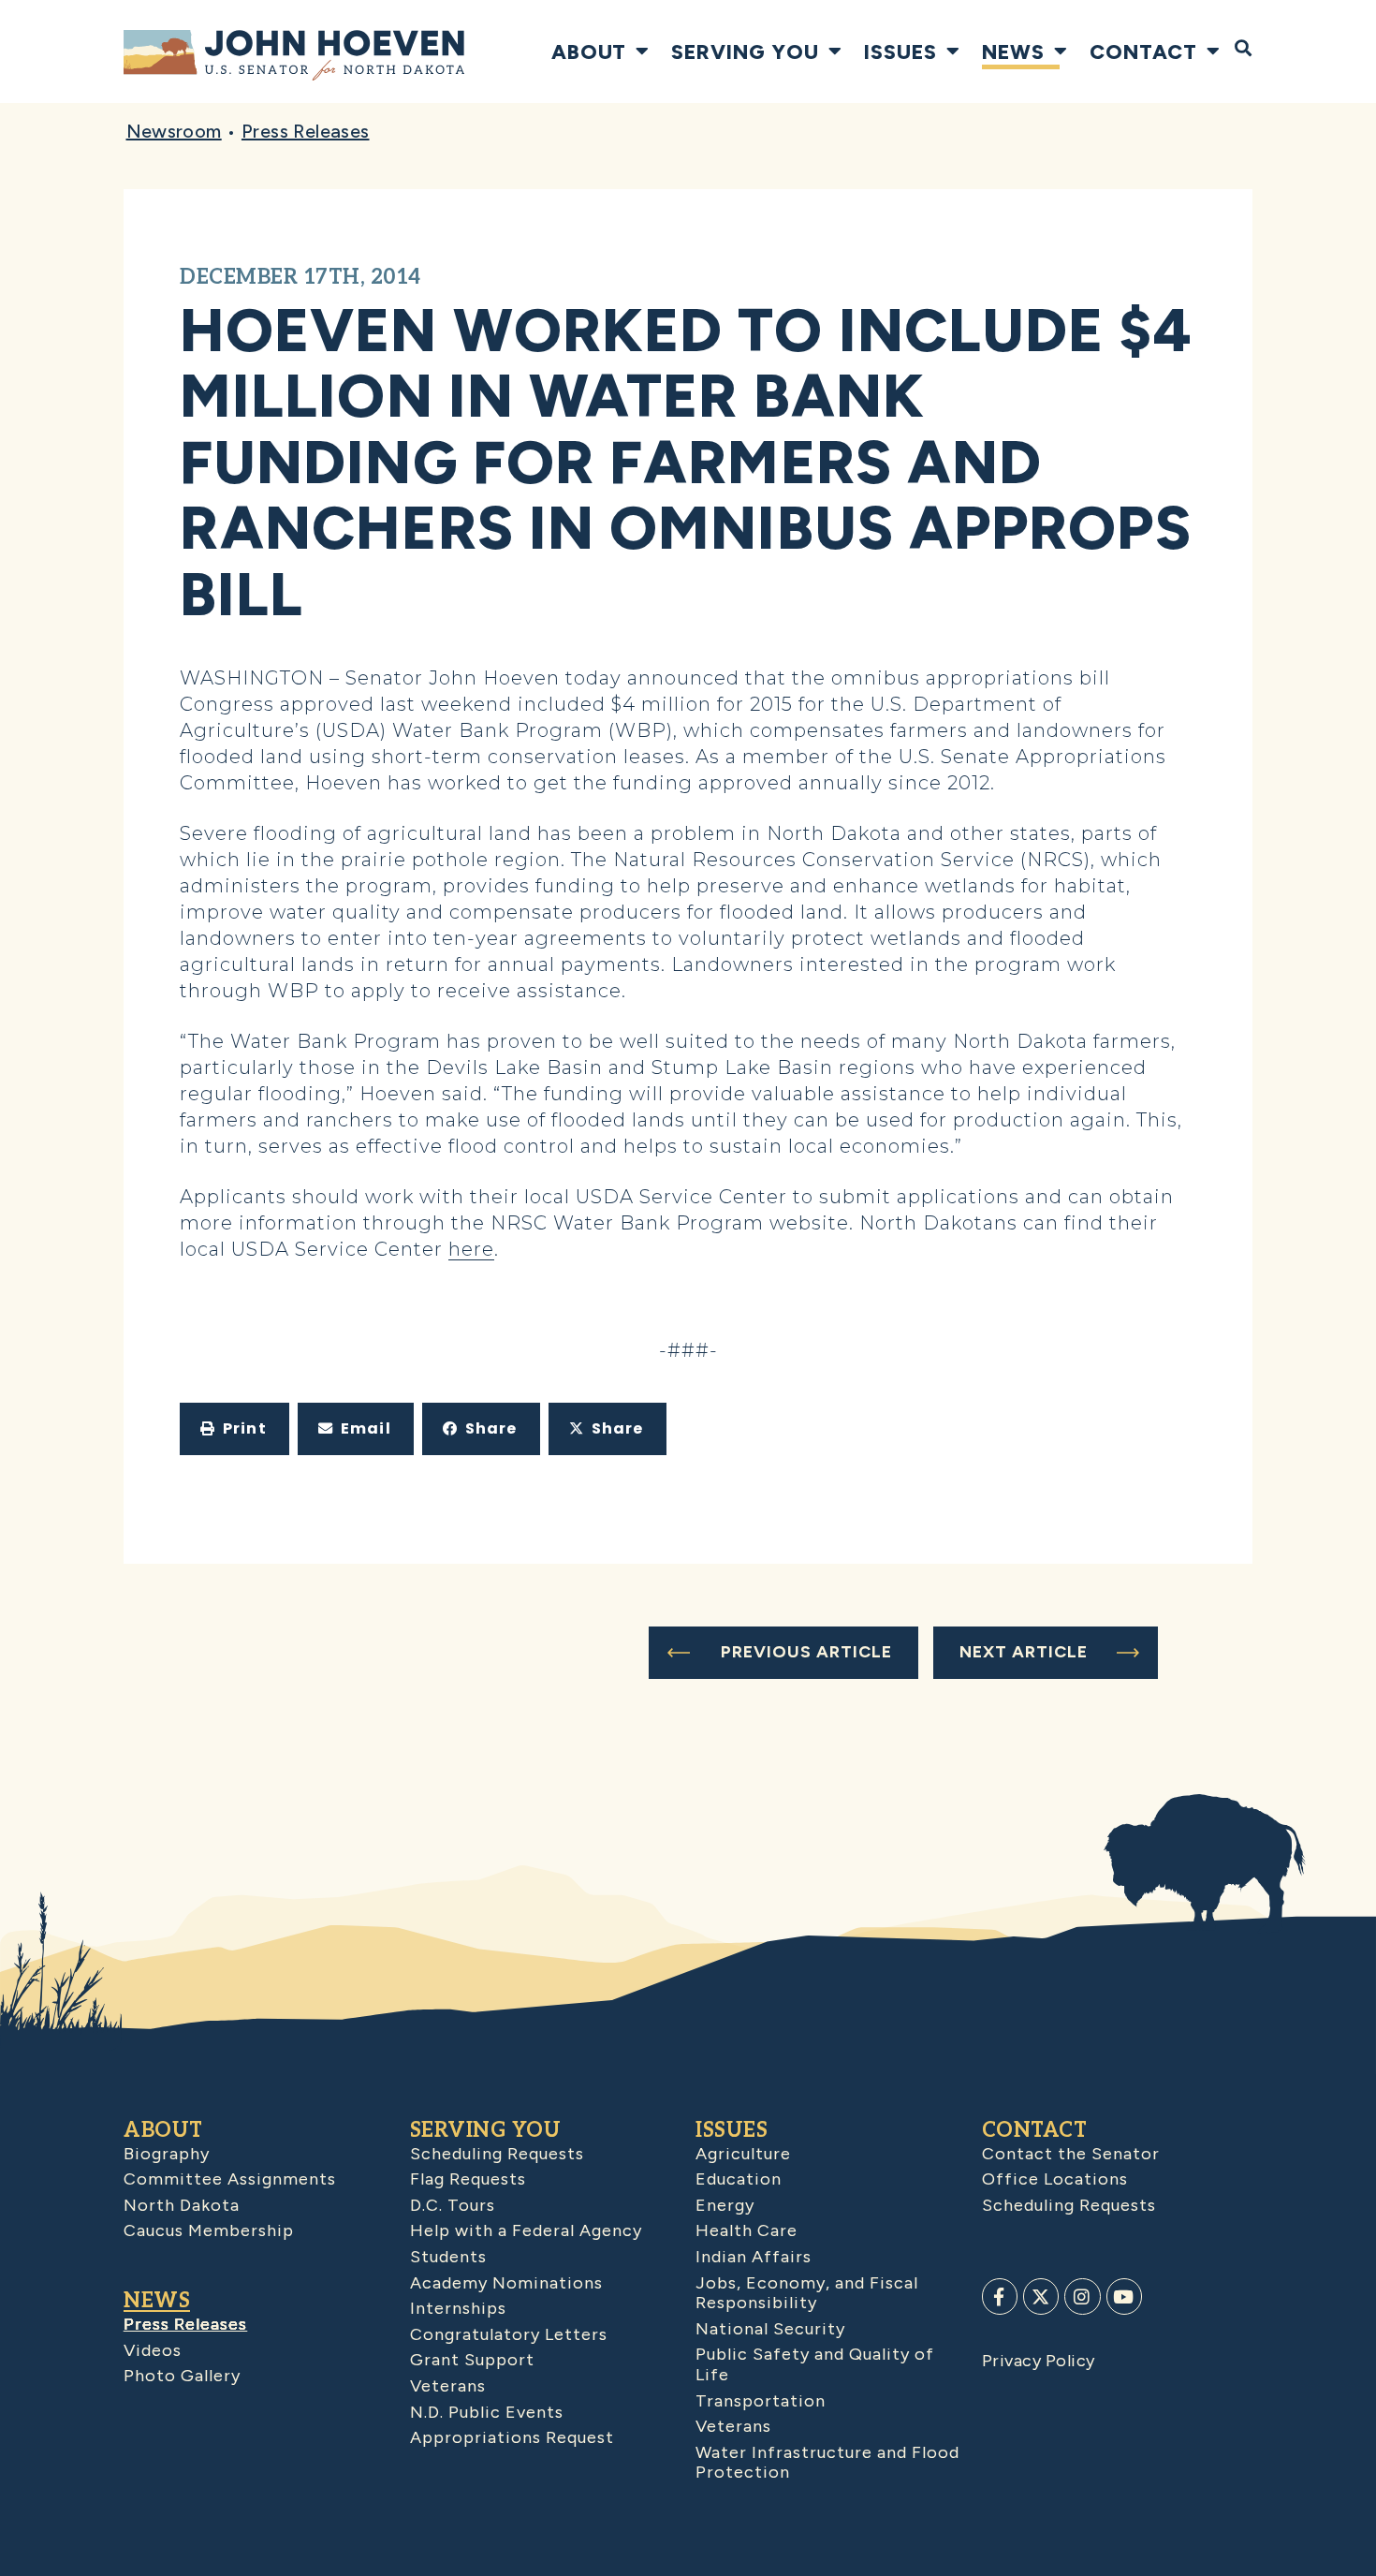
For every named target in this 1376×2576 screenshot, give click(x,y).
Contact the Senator (1071, 2154)
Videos (153, 2350)
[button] (234, 1429)
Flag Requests (468, 2179)
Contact (1143, 52)
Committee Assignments (230, 2179)
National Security (770, 2329)
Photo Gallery (182, 2376)
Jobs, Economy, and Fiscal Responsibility (807, 2293)
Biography (167, 2154)
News (1013, 52)
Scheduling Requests (497, 2154)
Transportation (761, 2401)
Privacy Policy (1039, 2361)
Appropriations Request (512, 2437)
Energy (725, 2205)
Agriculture (743, 2154)
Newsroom (174, 131)
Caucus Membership (209, 2230)
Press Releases (306, 131)
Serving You (745, 52)
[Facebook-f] (1000, 2296)
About (589, 52)
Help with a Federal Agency (526, 2230)
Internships (458, 2308)
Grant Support (472, 2360)
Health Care (747, 2230)
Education (739, 2179)
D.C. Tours (453, 2205)
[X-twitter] (1041, 2296)
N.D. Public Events (487, 2412)
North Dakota (182, 2205)
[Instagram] (1082, 2296)
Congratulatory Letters (509, 2334)
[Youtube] (1124, 2296)
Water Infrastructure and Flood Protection (827, 2463)
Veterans (448, 2386)
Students (448, 2257)
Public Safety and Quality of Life (815, 2364)
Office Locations (1055, 2179)
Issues (900, 52)
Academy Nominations (506, 2283)
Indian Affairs (754, 2257)
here (471, 1249)
